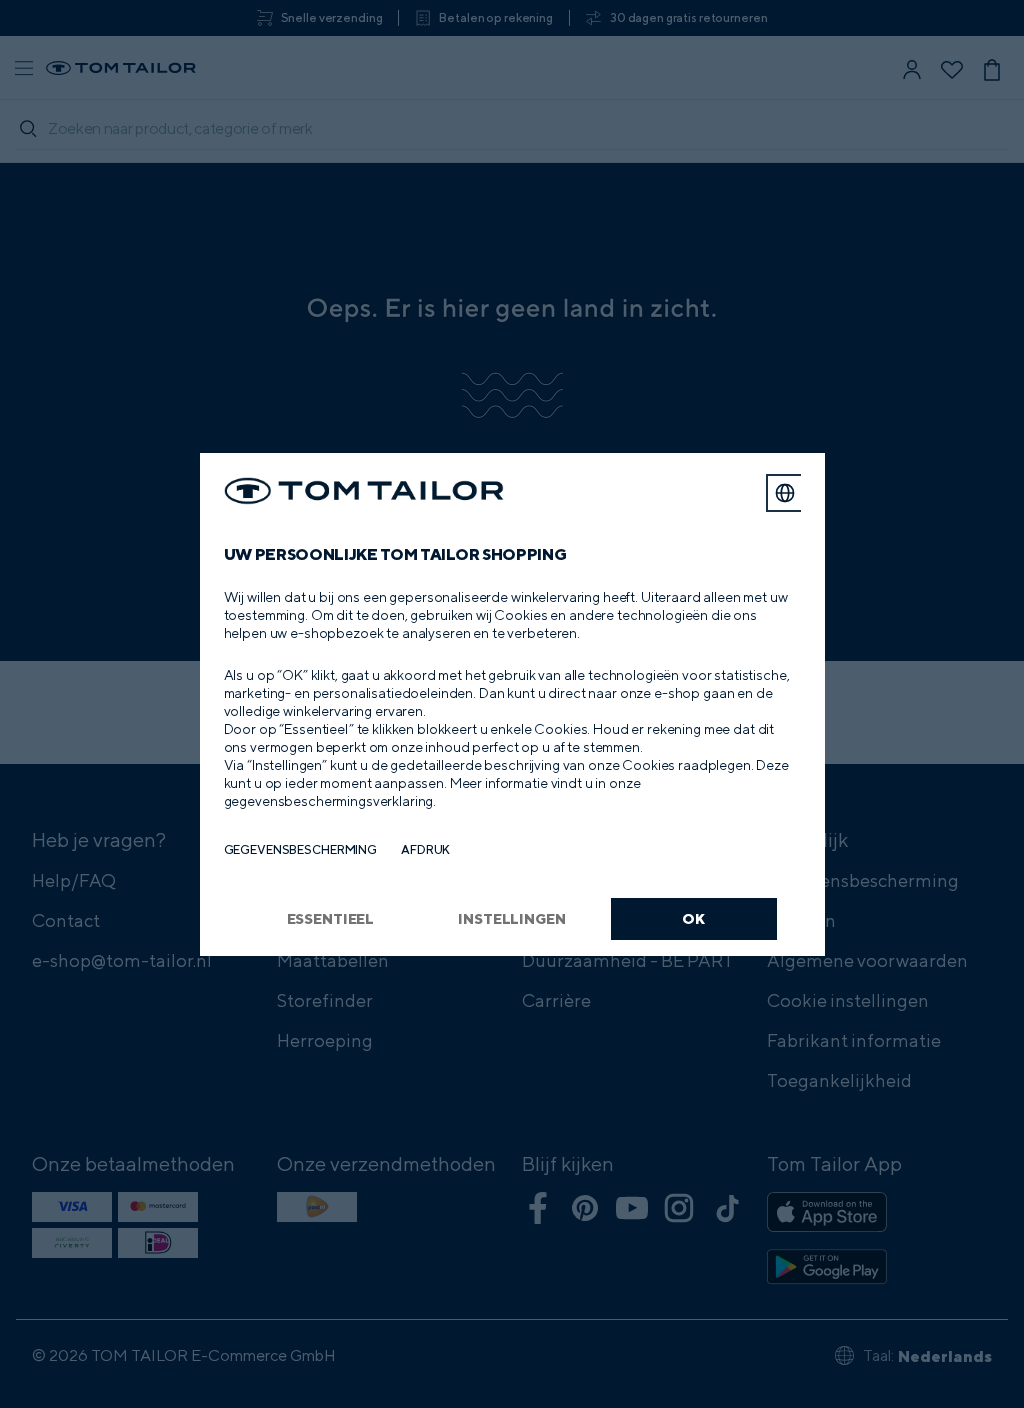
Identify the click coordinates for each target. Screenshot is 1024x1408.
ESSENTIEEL (331, 918)
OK (693, 918)
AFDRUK (425, 849)
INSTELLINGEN (511, 918)
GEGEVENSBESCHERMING (301, 849)
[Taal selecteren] (785, 493)
